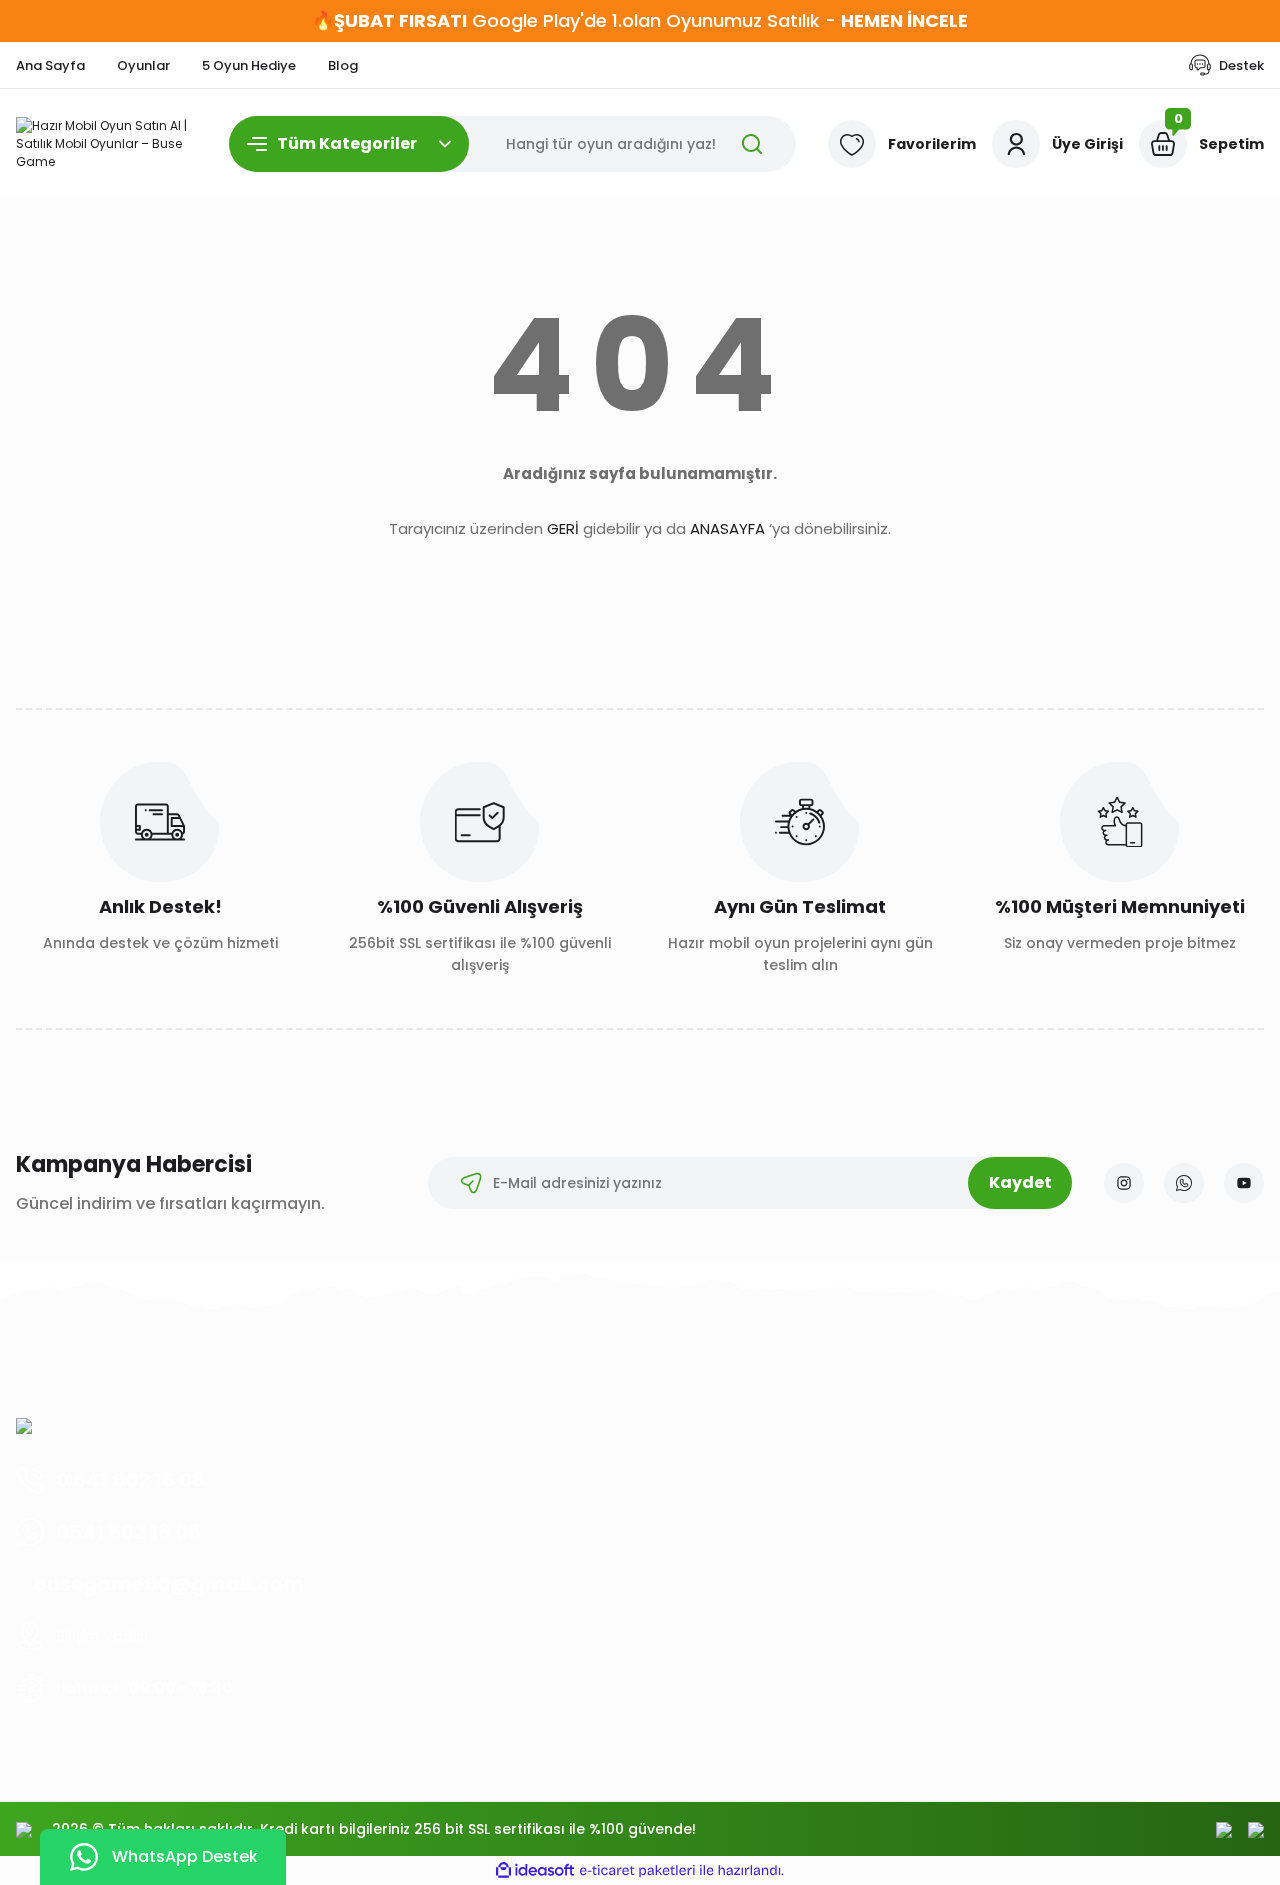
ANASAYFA (727, 528)
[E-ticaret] (637, 1871)
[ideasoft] (535, 1870)
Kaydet (1020, 1182)
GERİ (563, 528)
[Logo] (106, 144)
